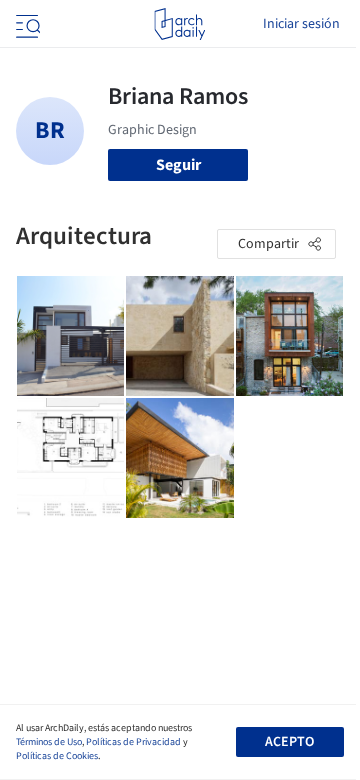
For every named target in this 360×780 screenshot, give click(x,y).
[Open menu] (26, 24)
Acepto (289, 742)
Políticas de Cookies (57, 756)
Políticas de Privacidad (133, 742)
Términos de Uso (49, 742)
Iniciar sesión (301, 24)
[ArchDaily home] (179, 24)
